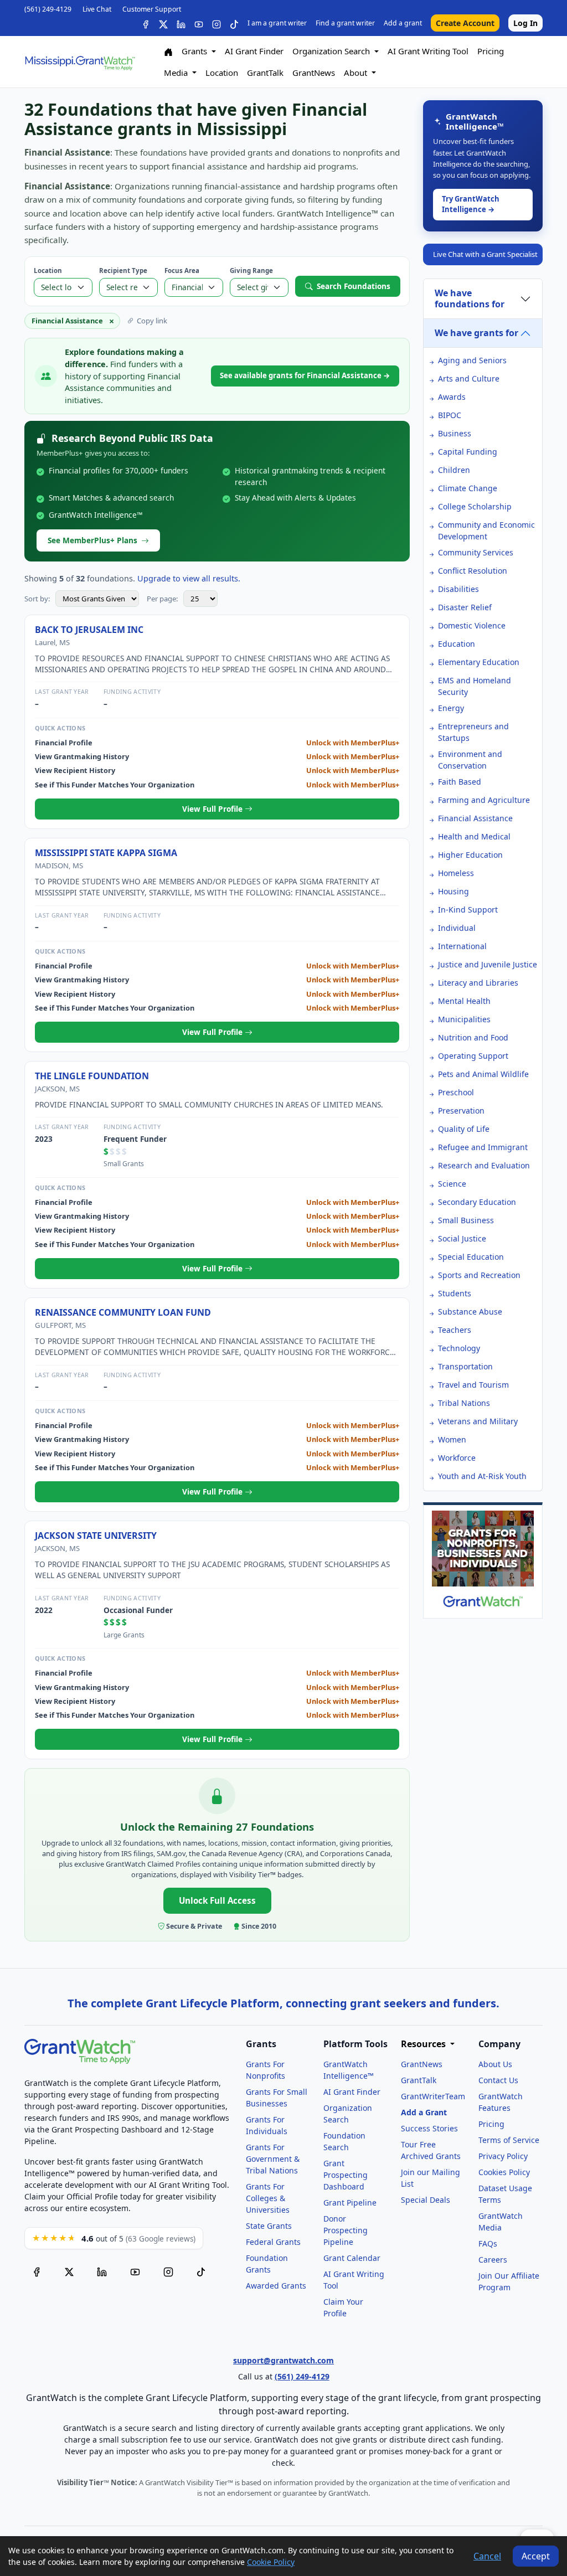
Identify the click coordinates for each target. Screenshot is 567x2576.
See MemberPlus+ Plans (92, 540)
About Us (495, 2064)
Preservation (461, 1111)
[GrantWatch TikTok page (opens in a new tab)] (201, 2271)
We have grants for (476, 333)
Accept (536, 2556)
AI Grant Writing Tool (428, 51)
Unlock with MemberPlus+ (353, 743)
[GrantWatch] (80, 62)
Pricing (491, 51)
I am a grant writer (277, 23)
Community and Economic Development (486, 530)
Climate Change (468, 488)
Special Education (471, 1257)
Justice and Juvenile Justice (488, 964)
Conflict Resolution (473, 571)
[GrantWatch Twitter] (163, 23)
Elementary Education (479, 662)
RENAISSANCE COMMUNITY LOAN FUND (123, 1312)
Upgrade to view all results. (189, 578)
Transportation (465, 1366)
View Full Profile (213, 809)
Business (455, 433)
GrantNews (314, 73)
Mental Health (464, 1001)
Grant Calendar (352, 2258)
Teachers (455, 1330)
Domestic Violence (472, 625)
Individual (457, 928)
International (462, 946)
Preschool (456, 1092)
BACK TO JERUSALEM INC (89, 630)
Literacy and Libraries (478, 983)
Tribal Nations (464, 1403)
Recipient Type (123, 271)
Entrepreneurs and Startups (473, 732)
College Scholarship (475, 506)
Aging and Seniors (472, 360)
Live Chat (97, 9)
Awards (452, 397)
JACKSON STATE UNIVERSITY (96, 1536)
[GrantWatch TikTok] (234, 23)
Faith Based (460, 782)
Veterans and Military (478, 1421)
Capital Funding (468, 452)
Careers (493, 2260)
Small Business (466, 1220)
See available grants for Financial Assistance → (305, 375)
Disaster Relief (465, 607)
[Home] (168, 51)
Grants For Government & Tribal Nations (273, 2159)
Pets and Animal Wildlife (483, 1074)
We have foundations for (470, 298)
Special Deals (426, 2200)
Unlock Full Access (217, 1900)
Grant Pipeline (350, 2203)
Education (457, 644)
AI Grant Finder (254, 51)
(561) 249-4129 (48, 9)
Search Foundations (354, 286)
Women (452, 1439)
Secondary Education (477, 1202)
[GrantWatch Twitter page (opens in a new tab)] (69, 2271)
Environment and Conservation (470, 760)
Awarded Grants (276, 2286)
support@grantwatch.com (283, 2360)
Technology (459, 1348)
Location (222, 73)
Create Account (465, 23)
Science (452, 1184)
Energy (451, 708)
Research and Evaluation (484, 1165)
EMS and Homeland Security (475, 686)
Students (455, 1293)
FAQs (488, 2243)
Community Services (476, 552)
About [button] (357, 73)
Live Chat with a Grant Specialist (485, 254)
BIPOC (450, 415)
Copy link (152, 321)
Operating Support (473, 1056)
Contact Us (498, 2080)
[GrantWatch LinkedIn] (181, 23)
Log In (525, 23)
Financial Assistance (475, 818)
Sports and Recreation (479, 1275)
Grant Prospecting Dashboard (346, 2175)
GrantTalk (265, 73)
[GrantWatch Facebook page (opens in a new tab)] (37, 2271)
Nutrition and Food (473, 1037)
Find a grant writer (345, 23)
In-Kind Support (468, 910)
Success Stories (429, 2128)
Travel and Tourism (473, 1385)
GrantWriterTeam (433, 2096)
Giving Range (251, 271)
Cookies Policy (504, 2172)
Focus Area (182, 271)
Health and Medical (474, 836)
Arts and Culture (469, 378)
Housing (453, 891)
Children (454, 470)
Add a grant (403, 23)
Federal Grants (273, 2242)
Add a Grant (424, 2112)
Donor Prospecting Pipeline (346, 2230)
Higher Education (470, 855)
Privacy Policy (503, 2156)
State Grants (269, 2226)
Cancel (487, 2556)
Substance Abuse (470, 1312)
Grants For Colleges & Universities (268, 2198)
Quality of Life (464, 1129)
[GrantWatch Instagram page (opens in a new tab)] (168, 2271)
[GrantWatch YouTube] (199, 23)
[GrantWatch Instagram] (217, 23)
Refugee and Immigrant (483, 1147)
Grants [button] (195, 51)
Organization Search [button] (332, 51)
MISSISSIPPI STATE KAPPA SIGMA (106, 853)
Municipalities (464, 1019)
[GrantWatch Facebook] (146, 23)
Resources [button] (424, 2044)
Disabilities (458, 589)
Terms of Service (509, 2140)
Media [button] (177, 73)
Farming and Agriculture (484, 800)
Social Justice (462, 1238)
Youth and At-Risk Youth (482, 1476)
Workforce (457, 1458)
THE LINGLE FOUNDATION (92, 1076)
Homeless (456, 873)
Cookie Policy (271, 2562)
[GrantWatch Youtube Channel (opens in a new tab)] (135, 2271)
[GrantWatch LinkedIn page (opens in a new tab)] (102, 2271)
